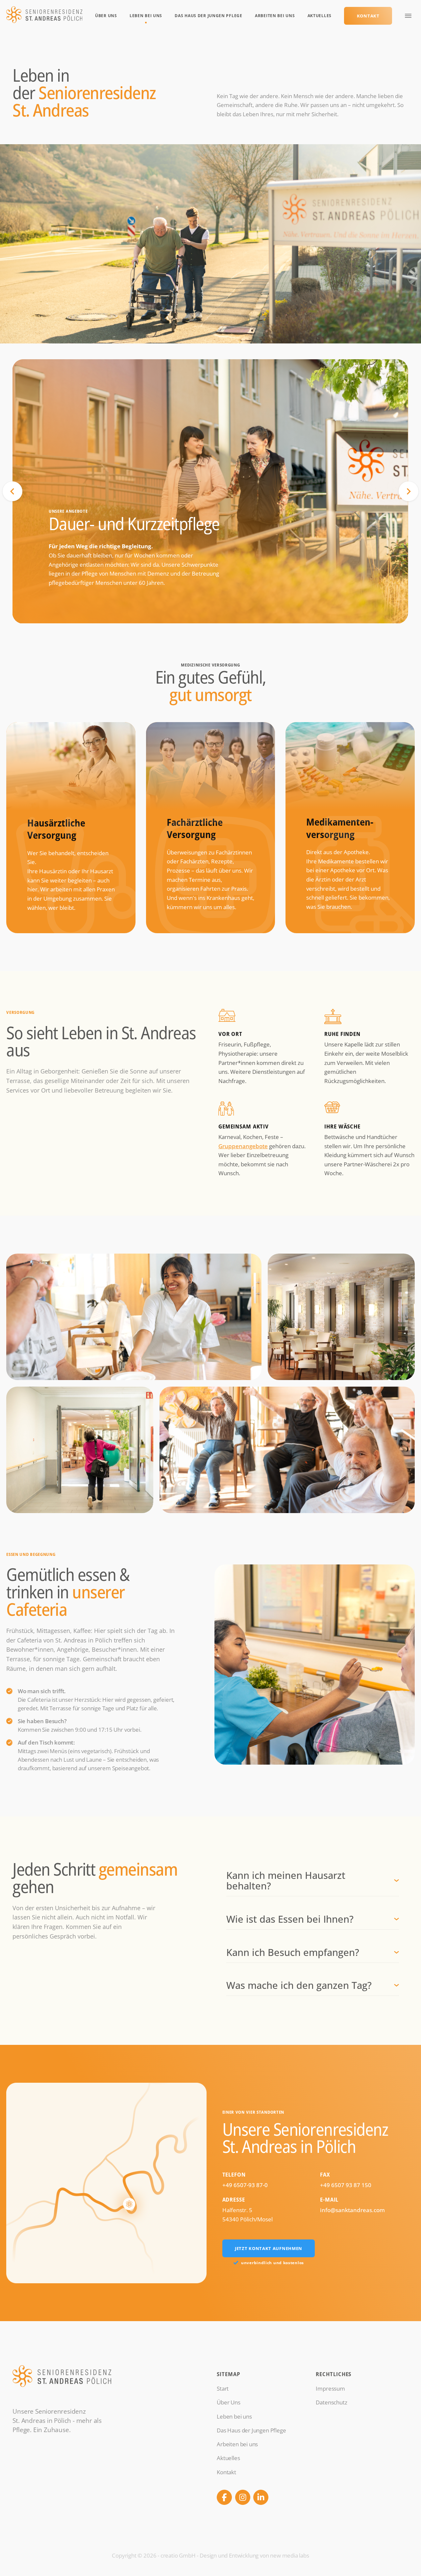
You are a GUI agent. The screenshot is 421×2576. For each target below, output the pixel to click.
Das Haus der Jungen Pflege (208, 16)
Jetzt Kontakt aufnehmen (269, 2248)
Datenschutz (331, 2402)
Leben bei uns (146, 16)
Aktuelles (320, 16)
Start (223, 2388)
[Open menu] (408, 16)
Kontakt (368, 16)
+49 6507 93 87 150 (346, 2185)
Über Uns (106, 16)
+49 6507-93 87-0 (245, 2185)
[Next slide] (409, 491)
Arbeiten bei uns (275, 16)
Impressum (330, 2388)
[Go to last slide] (12, 491)
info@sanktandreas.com (352, 2210)
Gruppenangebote (243, 1146)
